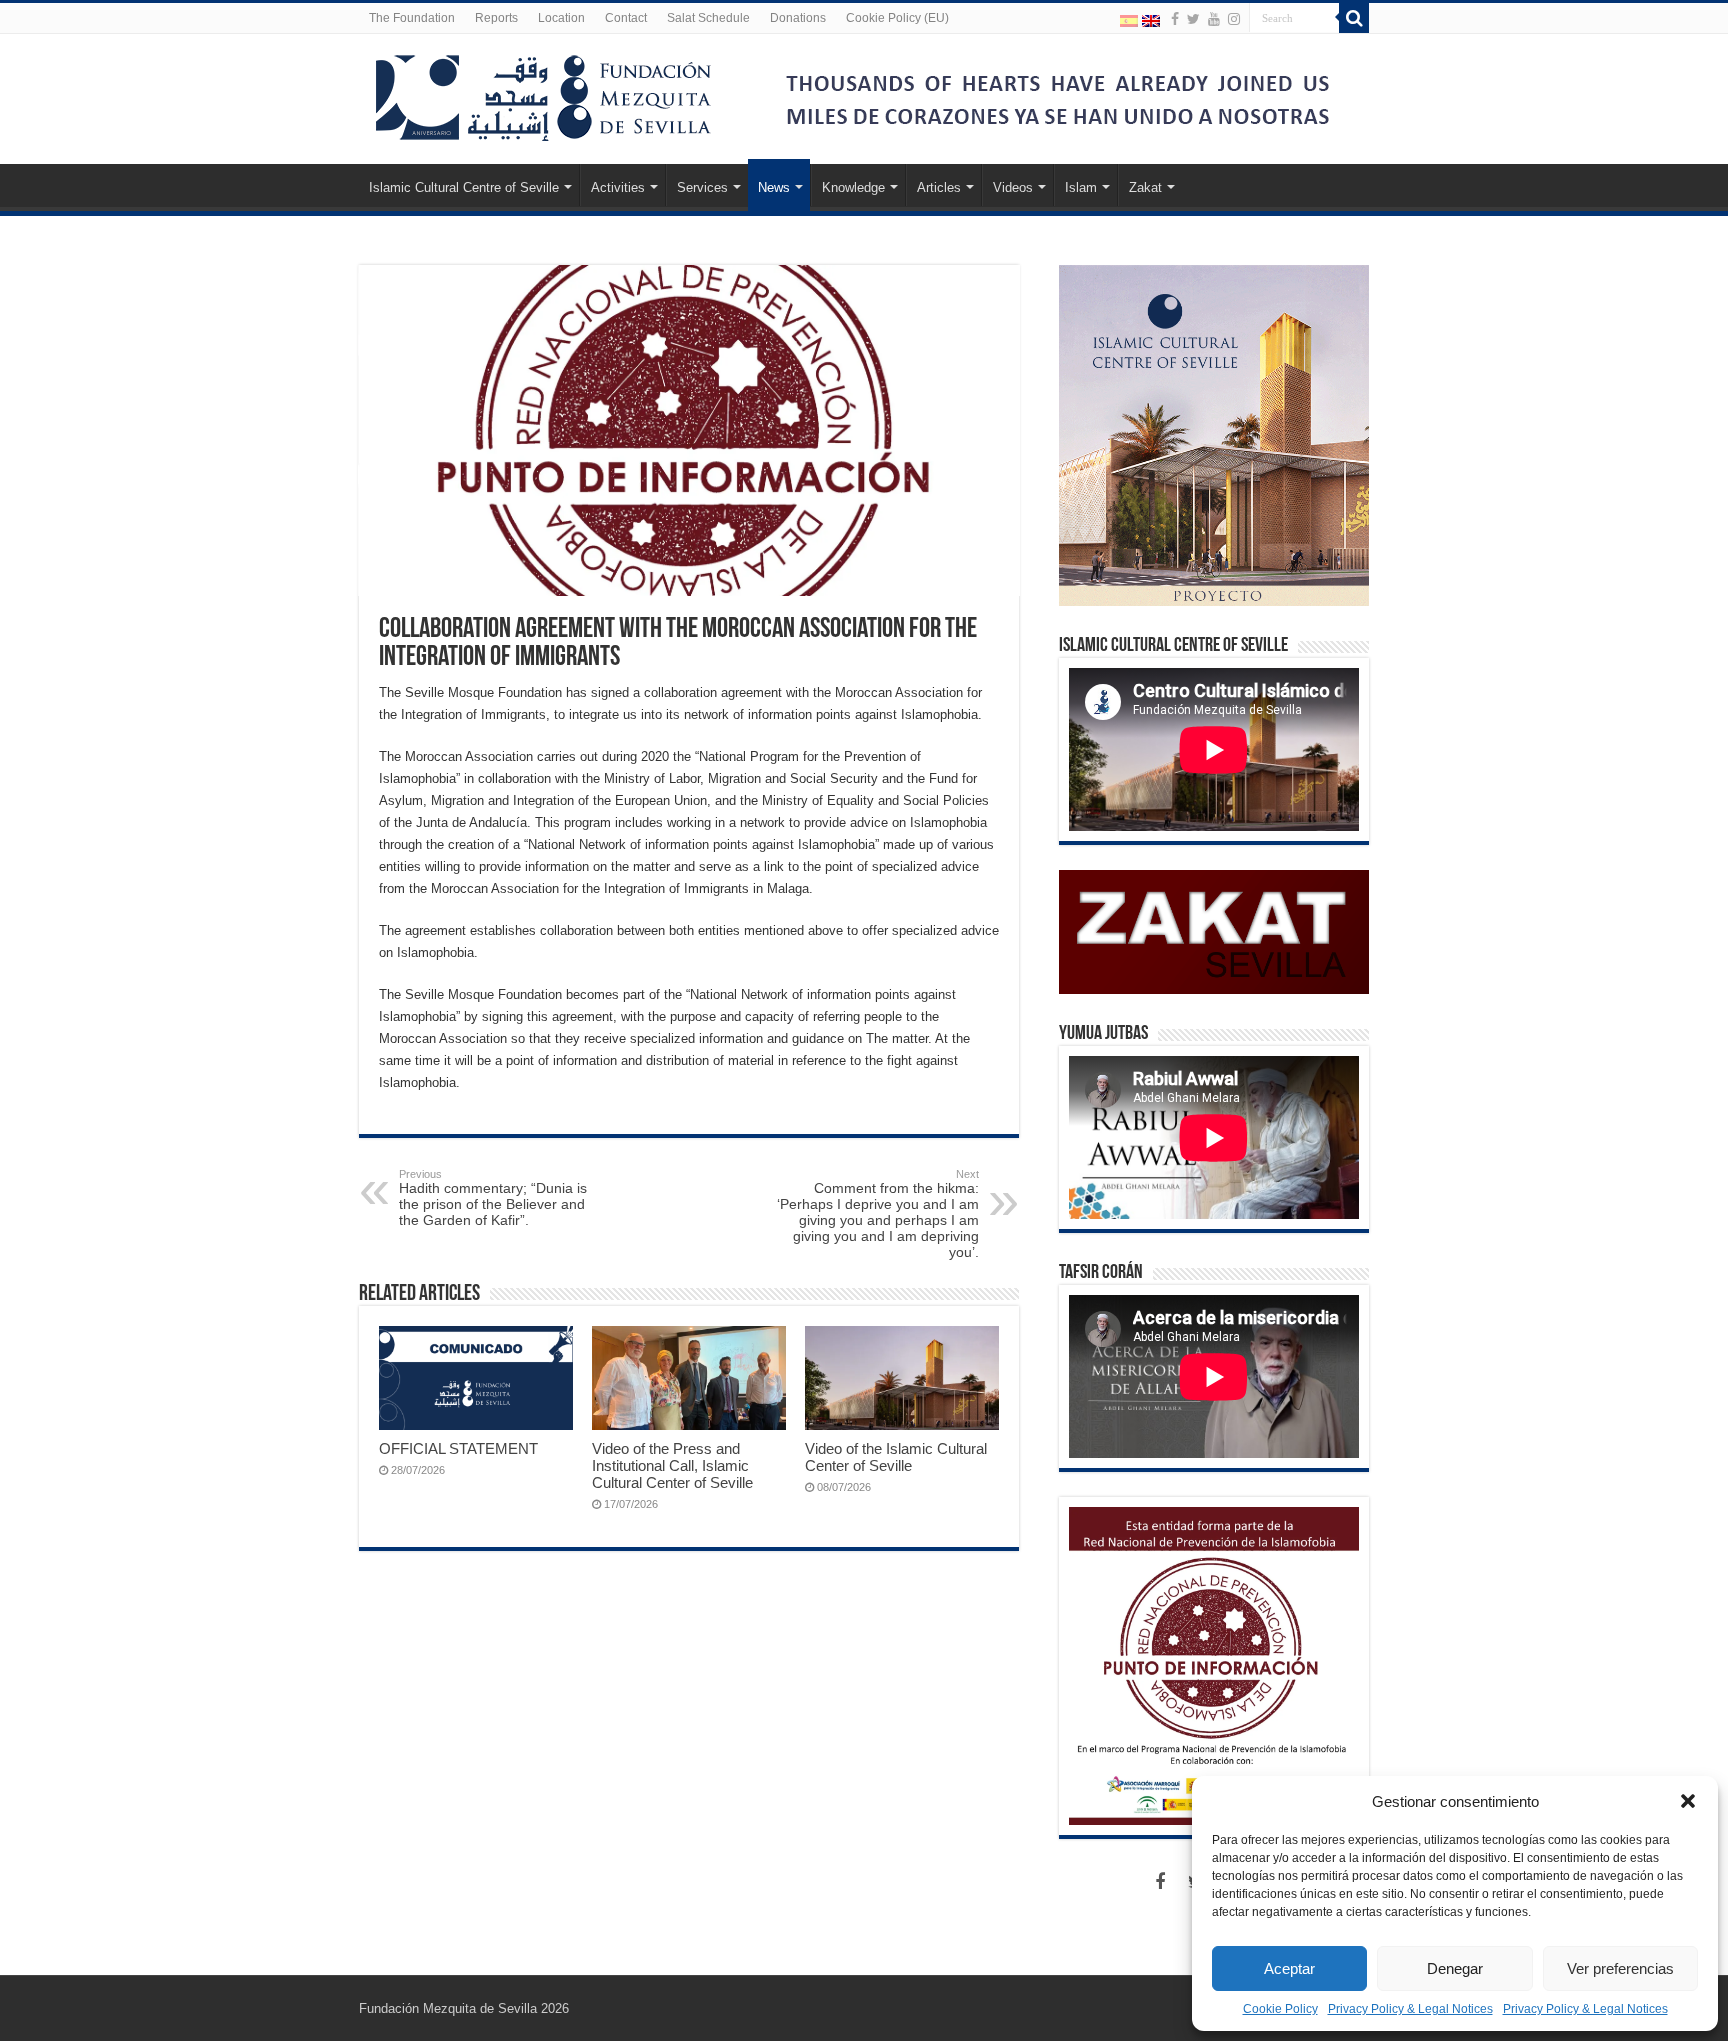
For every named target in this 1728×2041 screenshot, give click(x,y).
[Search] (1354, 18)
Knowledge (853, 187)
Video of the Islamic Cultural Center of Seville (896, 1457)
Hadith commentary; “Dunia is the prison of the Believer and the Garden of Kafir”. (493, 1198)
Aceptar (1289, 1968)
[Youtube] (1214, 19)
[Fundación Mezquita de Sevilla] (544, 94)
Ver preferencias (1620, 1968)
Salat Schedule (708, 18)
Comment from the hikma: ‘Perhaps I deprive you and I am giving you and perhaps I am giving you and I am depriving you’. (878, 1214)
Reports (496, 18)
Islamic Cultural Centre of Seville (464, 187)
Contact (626, 18)
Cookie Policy (1280, 2009)
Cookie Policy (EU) (897, 18)
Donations (798, 18)
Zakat (1145, 187)
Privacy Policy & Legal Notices (1410, 2009)
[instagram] (1234, 19)
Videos (1013, 187)
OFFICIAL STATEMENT (458, 1448)
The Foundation (412, 18)
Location (561, 18)
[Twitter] (1193, 19)
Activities (618, 187)
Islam (1081, 187)
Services (702, 187)
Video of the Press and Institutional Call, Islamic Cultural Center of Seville (672, 1465)
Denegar (1455, 1968)
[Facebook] (1175, 19)
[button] (1688, 1801)
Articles (939, 187)
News (774, 187)
